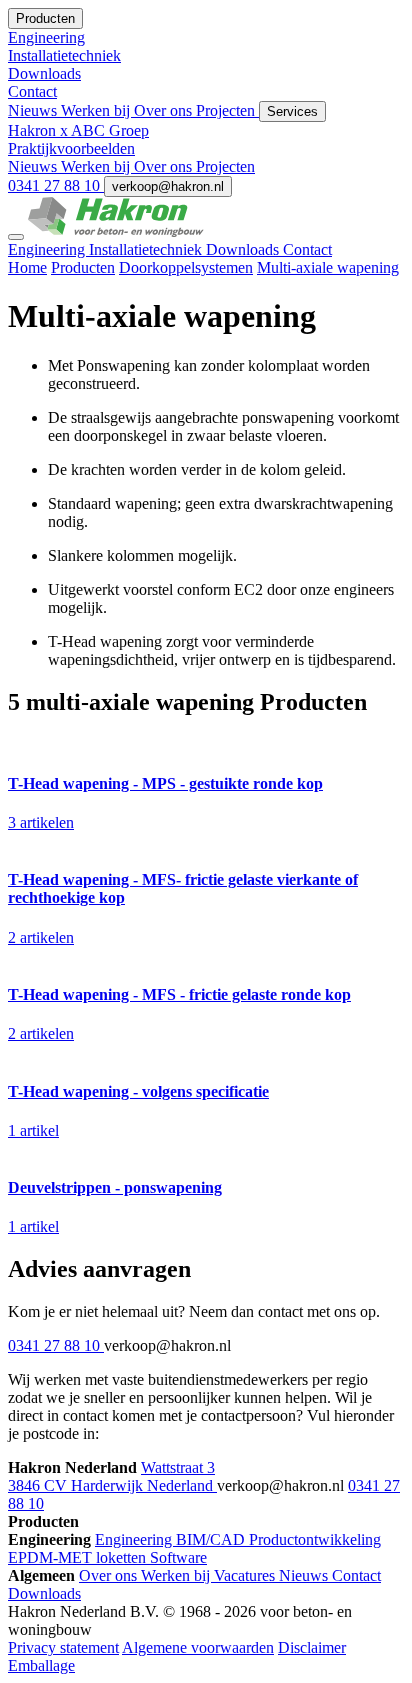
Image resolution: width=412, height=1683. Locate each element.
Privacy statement (63, 1647)
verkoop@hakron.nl (168, 186)
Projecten (227, 110)
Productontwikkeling (315, 1539)
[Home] (116, 231)
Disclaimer (312, 1647)
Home (27, 267)
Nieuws (34, 110)
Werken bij (97, 110)
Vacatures (246, 1575)
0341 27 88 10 (56, 185)
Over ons (165, 110)
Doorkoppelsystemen (186, 267)
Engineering (48, 249)
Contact (307, 249)
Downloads (244, 249)
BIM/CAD (212, 1539)
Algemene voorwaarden (198, 1647)
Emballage (41, 1665)
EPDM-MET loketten (79, 1557)
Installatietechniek (147, 249)
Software (178, 1557)
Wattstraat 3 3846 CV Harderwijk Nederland (112, 1476)
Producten (83, 267)
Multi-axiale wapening (328, 267)
